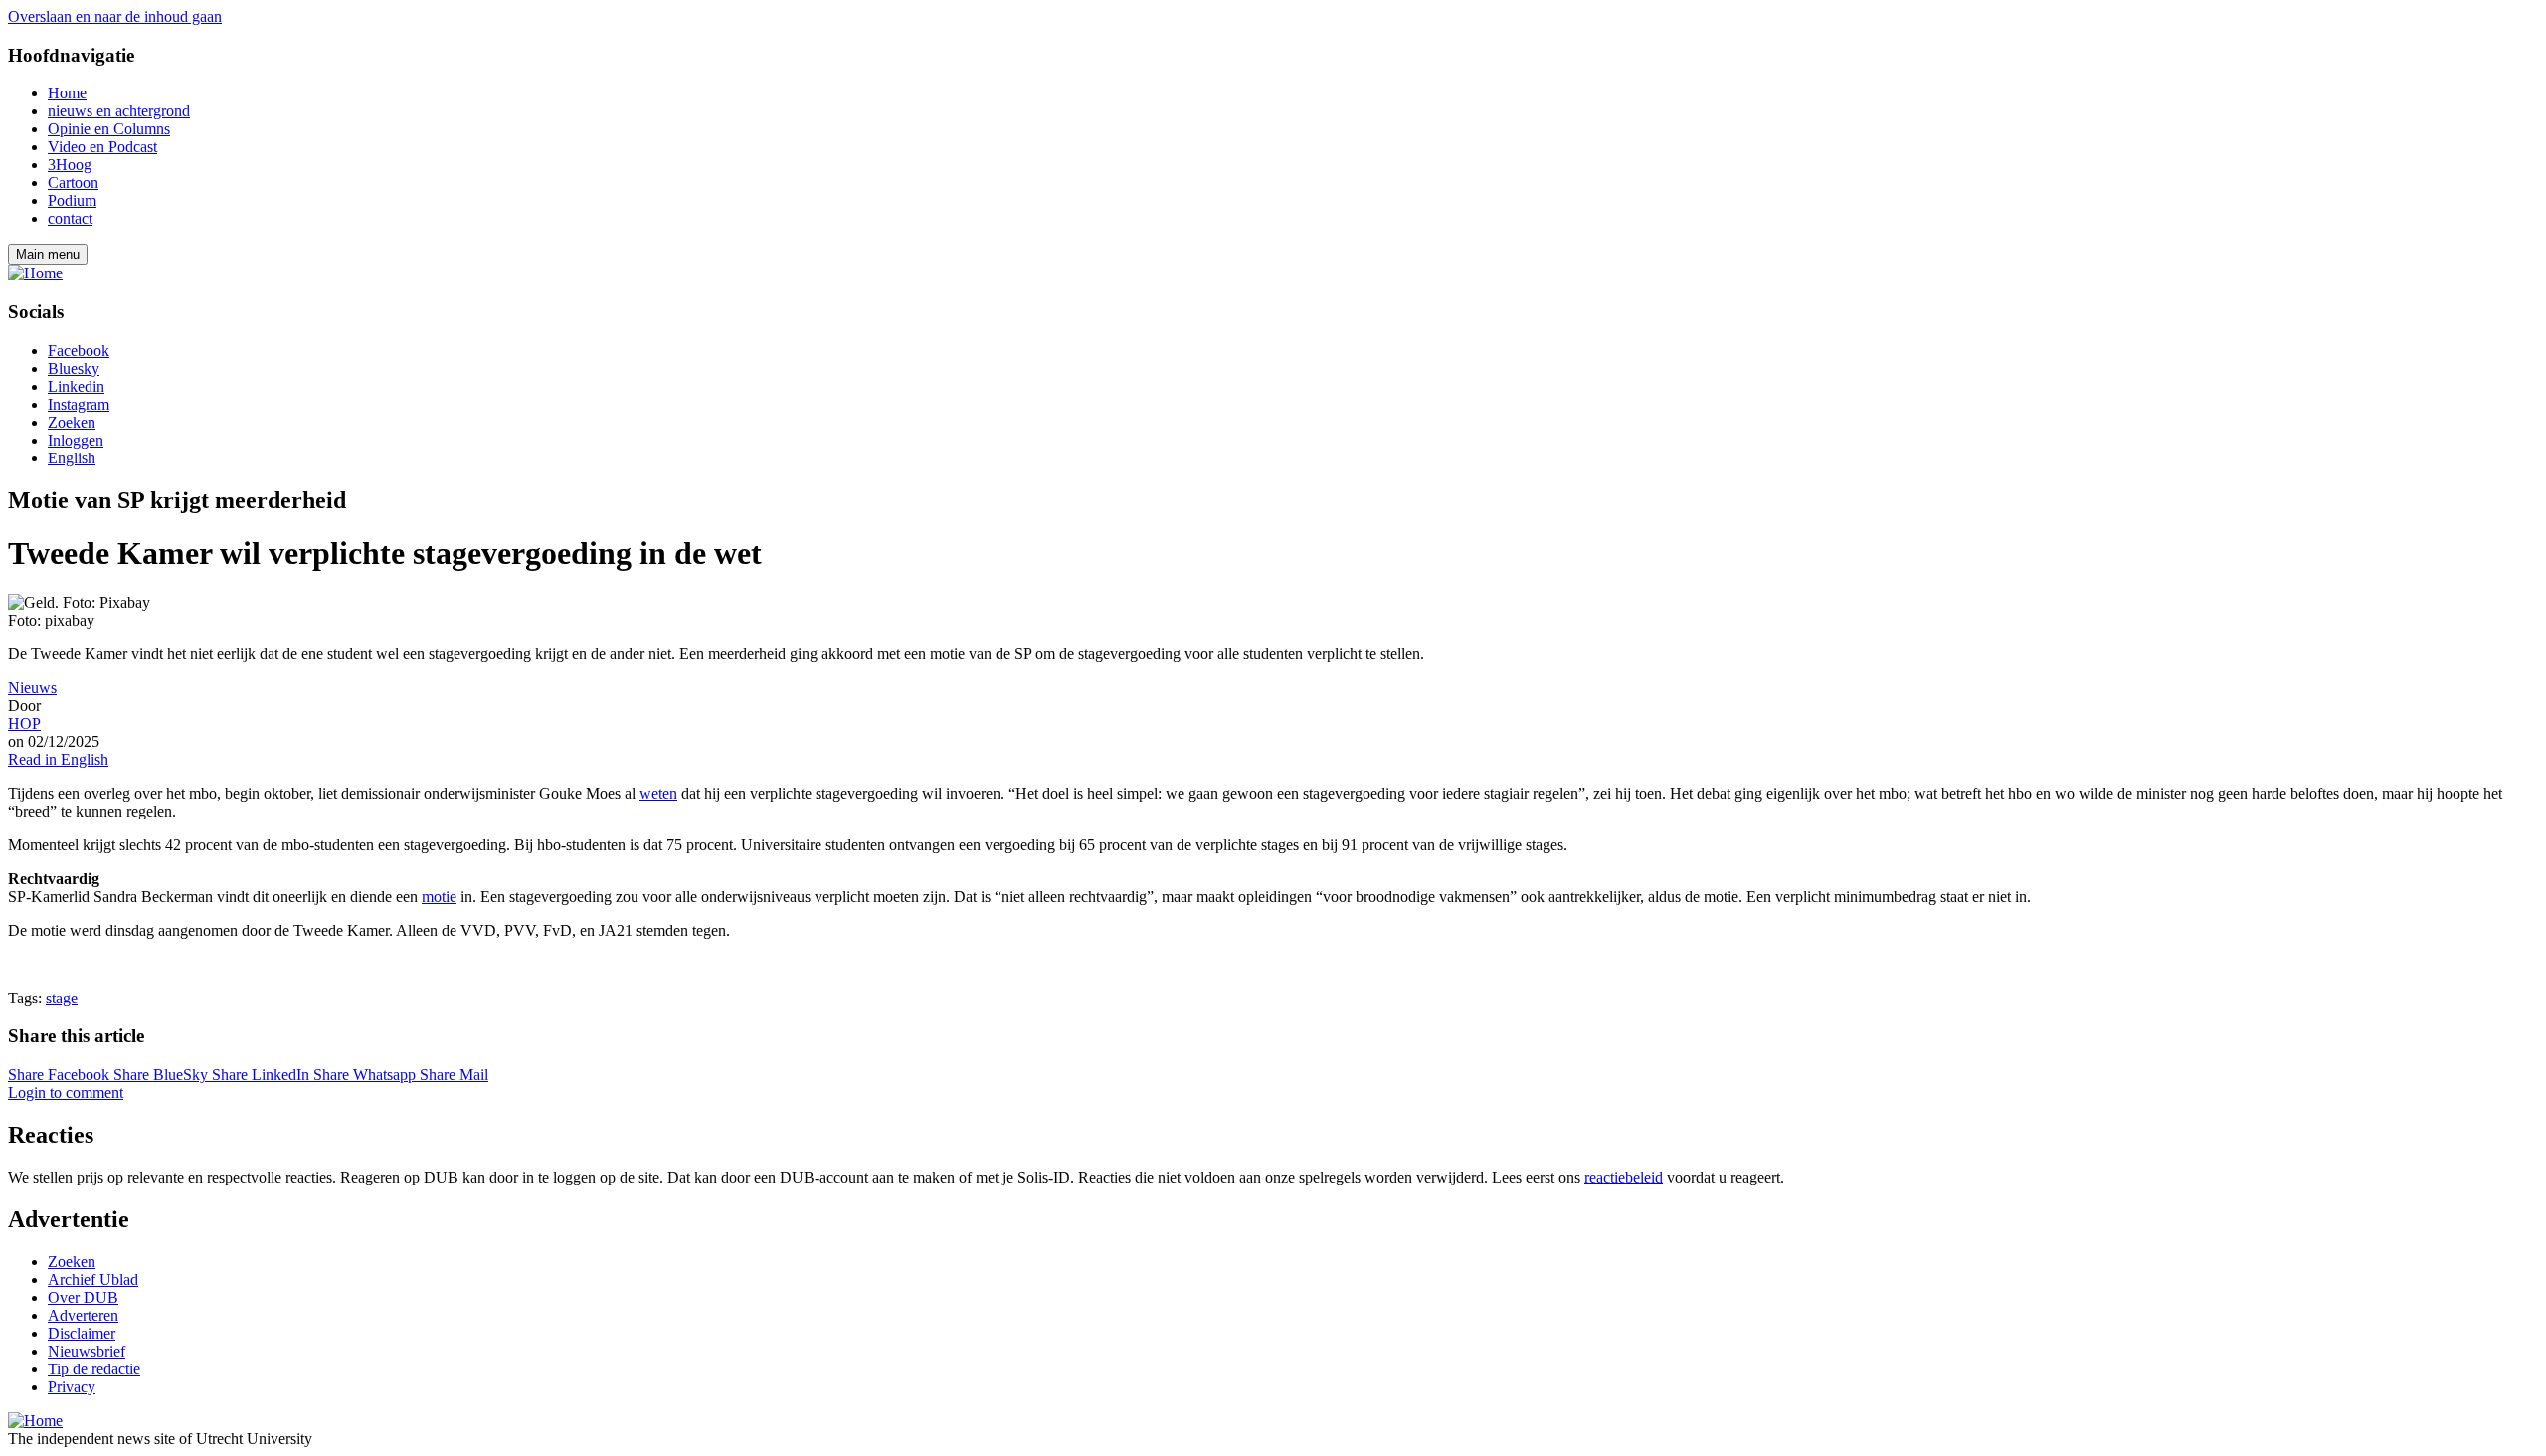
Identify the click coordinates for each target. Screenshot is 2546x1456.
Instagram (79, 404)
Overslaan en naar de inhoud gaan (115, 16)
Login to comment (66, 1092)
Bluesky (74, 368)
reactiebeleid (1624, 1177)
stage (62, 998)
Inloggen (76, 440)
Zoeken (72, 422)
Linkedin (76, 386)
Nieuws (32, 688)
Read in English (58, 759)
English (72, 458)
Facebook (79, 351)
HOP (24, 724)
